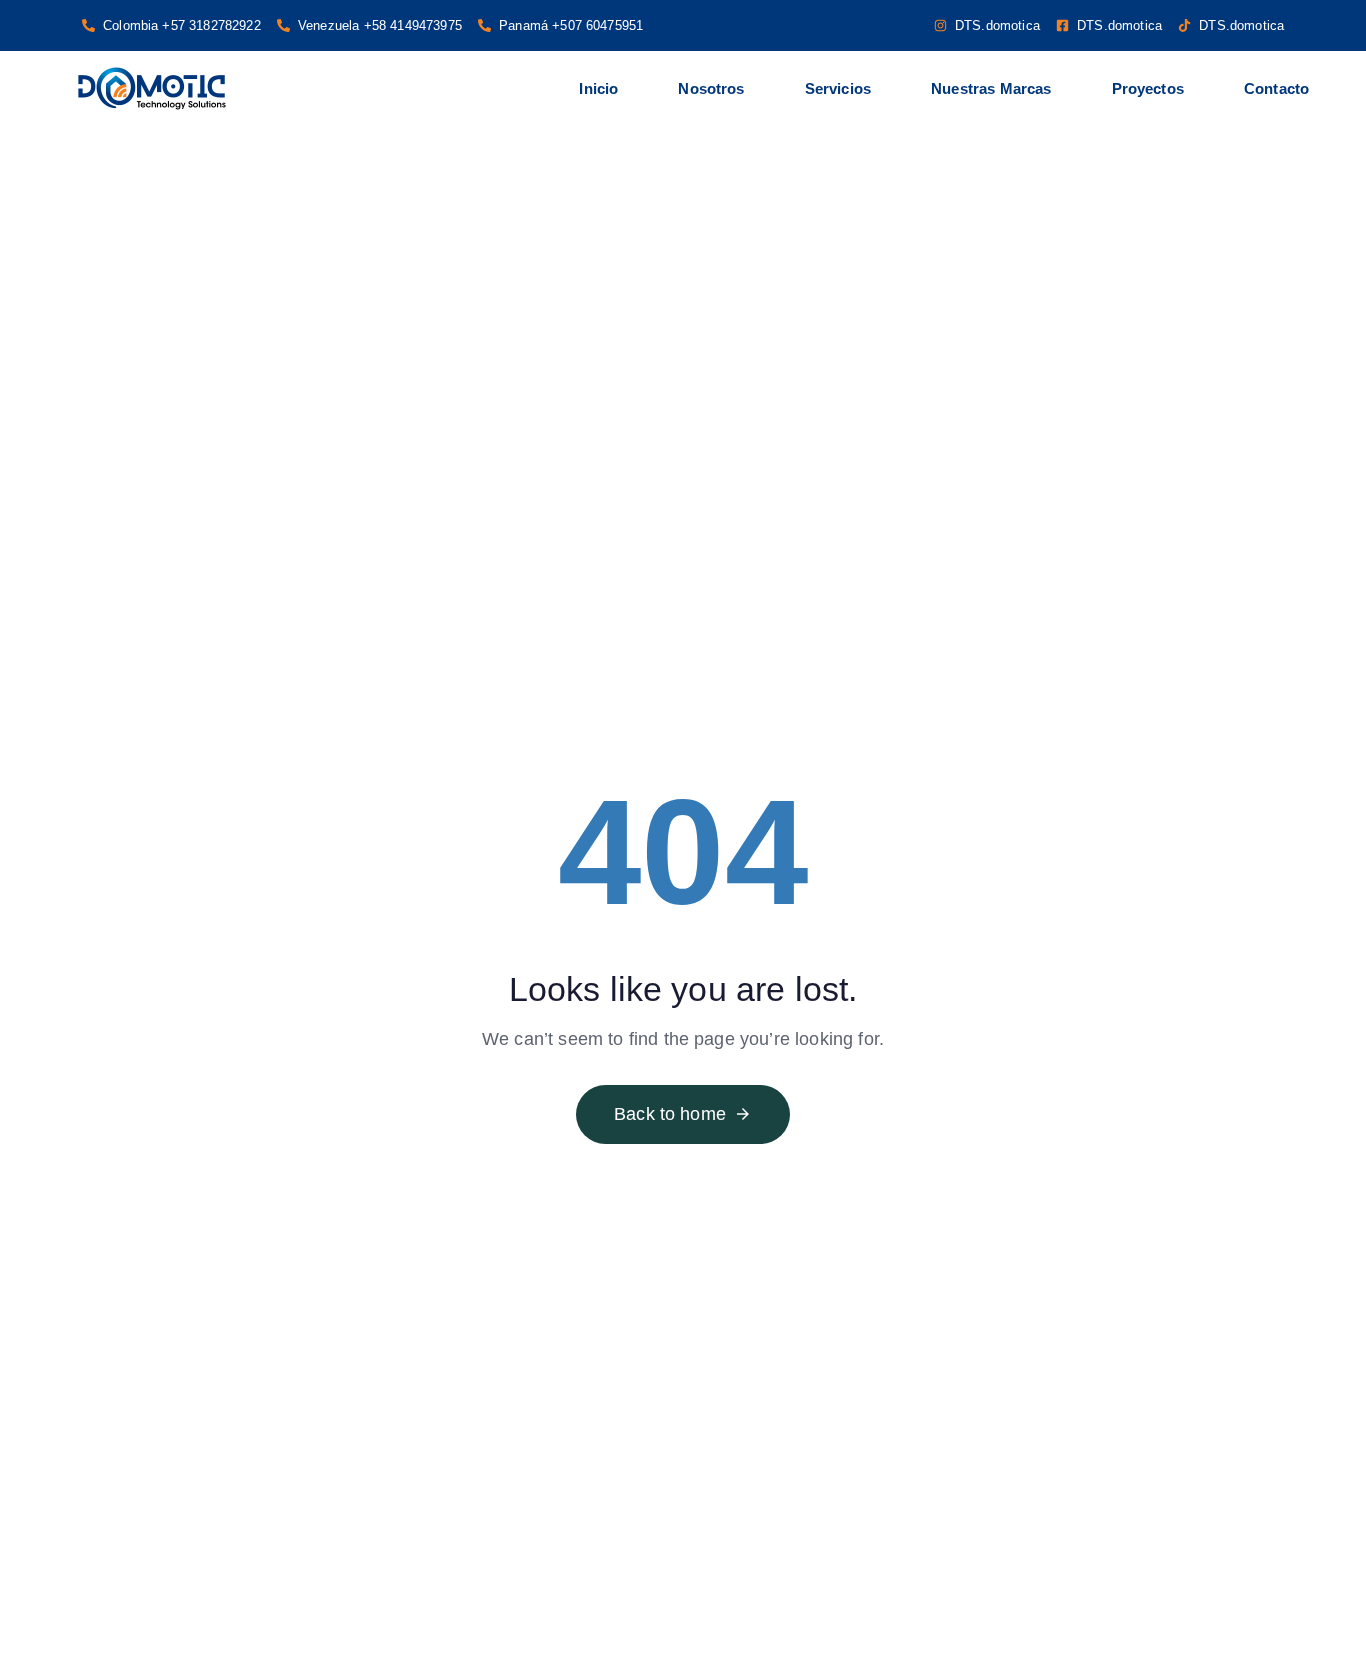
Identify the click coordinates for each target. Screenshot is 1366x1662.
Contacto (1276, 88)
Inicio (598, 88)
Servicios (838, 88)
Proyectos (1148, 88)
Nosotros (711, 88)
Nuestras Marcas (991, 88)
